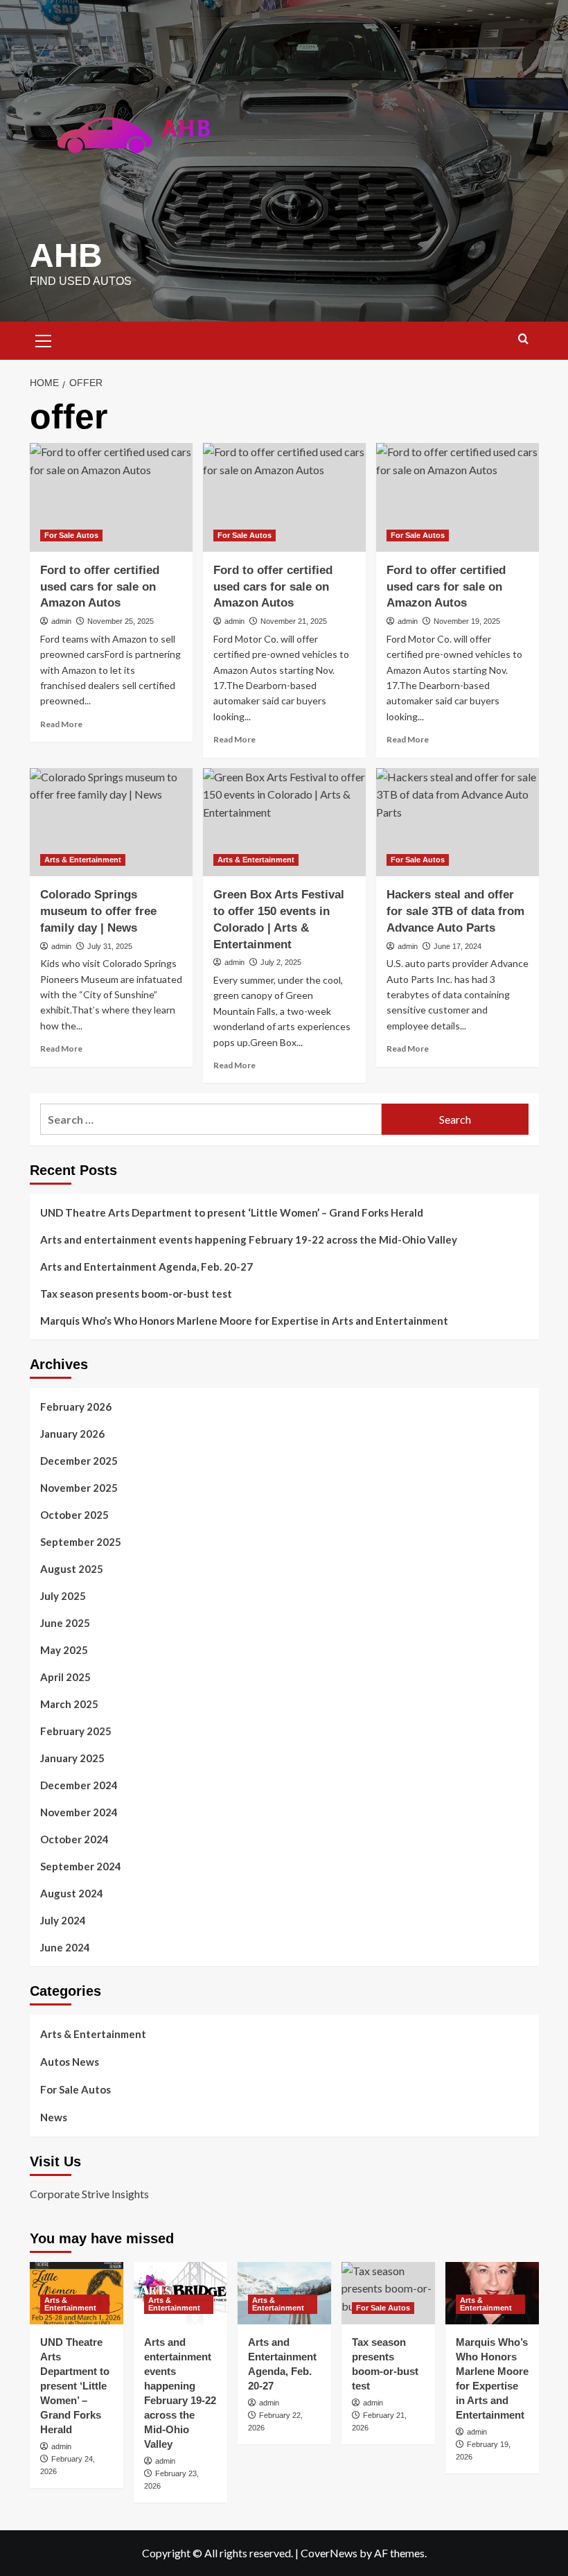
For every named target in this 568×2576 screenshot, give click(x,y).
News (54, 2117)
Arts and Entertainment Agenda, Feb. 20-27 (147, 1267)
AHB (66, 255)
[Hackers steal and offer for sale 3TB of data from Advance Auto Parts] (458, 823)
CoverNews (329, 2553)
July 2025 (63, 1596)
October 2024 (74, 1839)
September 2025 (81, 1542)
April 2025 (65, 1677)
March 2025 (69, 1704)
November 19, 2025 (467, 621)
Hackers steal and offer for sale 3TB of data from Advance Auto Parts (455, 911)
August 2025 (72, 1569)
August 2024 (72, 1893)
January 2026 (72, 1434)
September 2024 (81, 1866)
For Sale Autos (71, 535)
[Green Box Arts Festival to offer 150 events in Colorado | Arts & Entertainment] (284, 823)
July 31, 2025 (110, 946)
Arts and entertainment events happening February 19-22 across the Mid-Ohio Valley (249, 1239)
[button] (44, 339)
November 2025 (79, 1488)
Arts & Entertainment (83, 860)
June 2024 (65, 1947)
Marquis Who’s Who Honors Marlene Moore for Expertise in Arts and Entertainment (244, 1321)
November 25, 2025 (121, 621)
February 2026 (76, 1407)
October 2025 (74, 1515)
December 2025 (79, 1461)
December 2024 (79, 1785)
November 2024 (79, 1812)
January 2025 (72, 1758)
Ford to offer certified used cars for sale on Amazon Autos (100, 587)
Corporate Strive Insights (89, 2194)
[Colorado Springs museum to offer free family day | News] (111, 823)
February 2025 (76, 1731)
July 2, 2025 (281, 962)
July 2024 (63, 1920)
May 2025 (64, 1650)
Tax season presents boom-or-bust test (136, 1294)
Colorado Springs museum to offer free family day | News (98, 911)
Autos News (70, 2062)
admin (61, 621)
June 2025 (65, 1623)
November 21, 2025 (294, 621)
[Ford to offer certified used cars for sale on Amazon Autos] (111, 497)
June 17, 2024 (458, 946)
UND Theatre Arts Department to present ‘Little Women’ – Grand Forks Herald (232, 1212)
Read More (61, 724)
